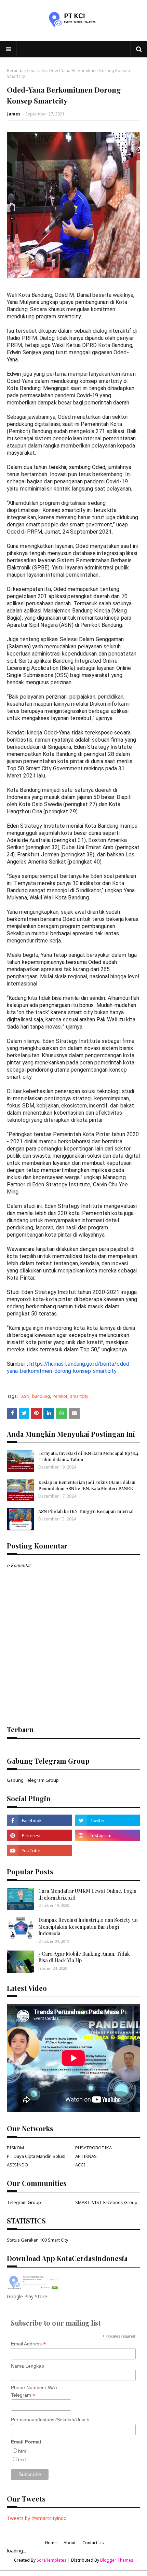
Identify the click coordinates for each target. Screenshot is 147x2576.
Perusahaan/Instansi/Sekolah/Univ (50, 2420)
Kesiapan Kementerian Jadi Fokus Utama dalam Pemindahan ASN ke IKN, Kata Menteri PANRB (87, 1485)
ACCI (80, 2165)
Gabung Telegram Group (33, 1780)
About (70, 2543)
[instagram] (108, 1835)
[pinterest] (39, 1835)
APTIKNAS (86, 2156)
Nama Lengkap (28, 2366)
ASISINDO (17, 2165)
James (14, 114)
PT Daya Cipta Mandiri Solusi (36, 2156)
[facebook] (39, 1820)
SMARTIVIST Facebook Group (106, 2202)
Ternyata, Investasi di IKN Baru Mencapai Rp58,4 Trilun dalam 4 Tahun (88, 1456)
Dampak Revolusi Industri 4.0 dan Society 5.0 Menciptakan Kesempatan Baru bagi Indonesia (88, 1927)
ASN (25, 1396)
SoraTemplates (52, 2560)
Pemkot (60, 1396)
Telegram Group (24, 2202)
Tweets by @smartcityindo (37, 2518)
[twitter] (108, 1820)
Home (51, 2543)
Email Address (28, 2344)
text (22, 2460)
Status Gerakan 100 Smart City (38, 2240)
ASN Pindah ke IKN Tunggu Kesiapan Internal (86, 1511)
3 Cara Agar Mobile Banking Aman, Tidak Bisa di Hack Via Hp (84, 1957)
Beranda (15, 71)
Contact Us (93, 2543)
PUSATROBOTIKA (93, 2148)
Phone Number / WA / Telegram (34, 2392)
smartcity (36, 71)
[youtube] (39, 1850)
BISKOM (15, 2148)
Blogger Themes (117, 2560)
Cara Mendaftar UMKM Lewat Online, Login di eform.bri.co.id (87, 1894)
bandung (41, 1396)
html (23, 2451)
